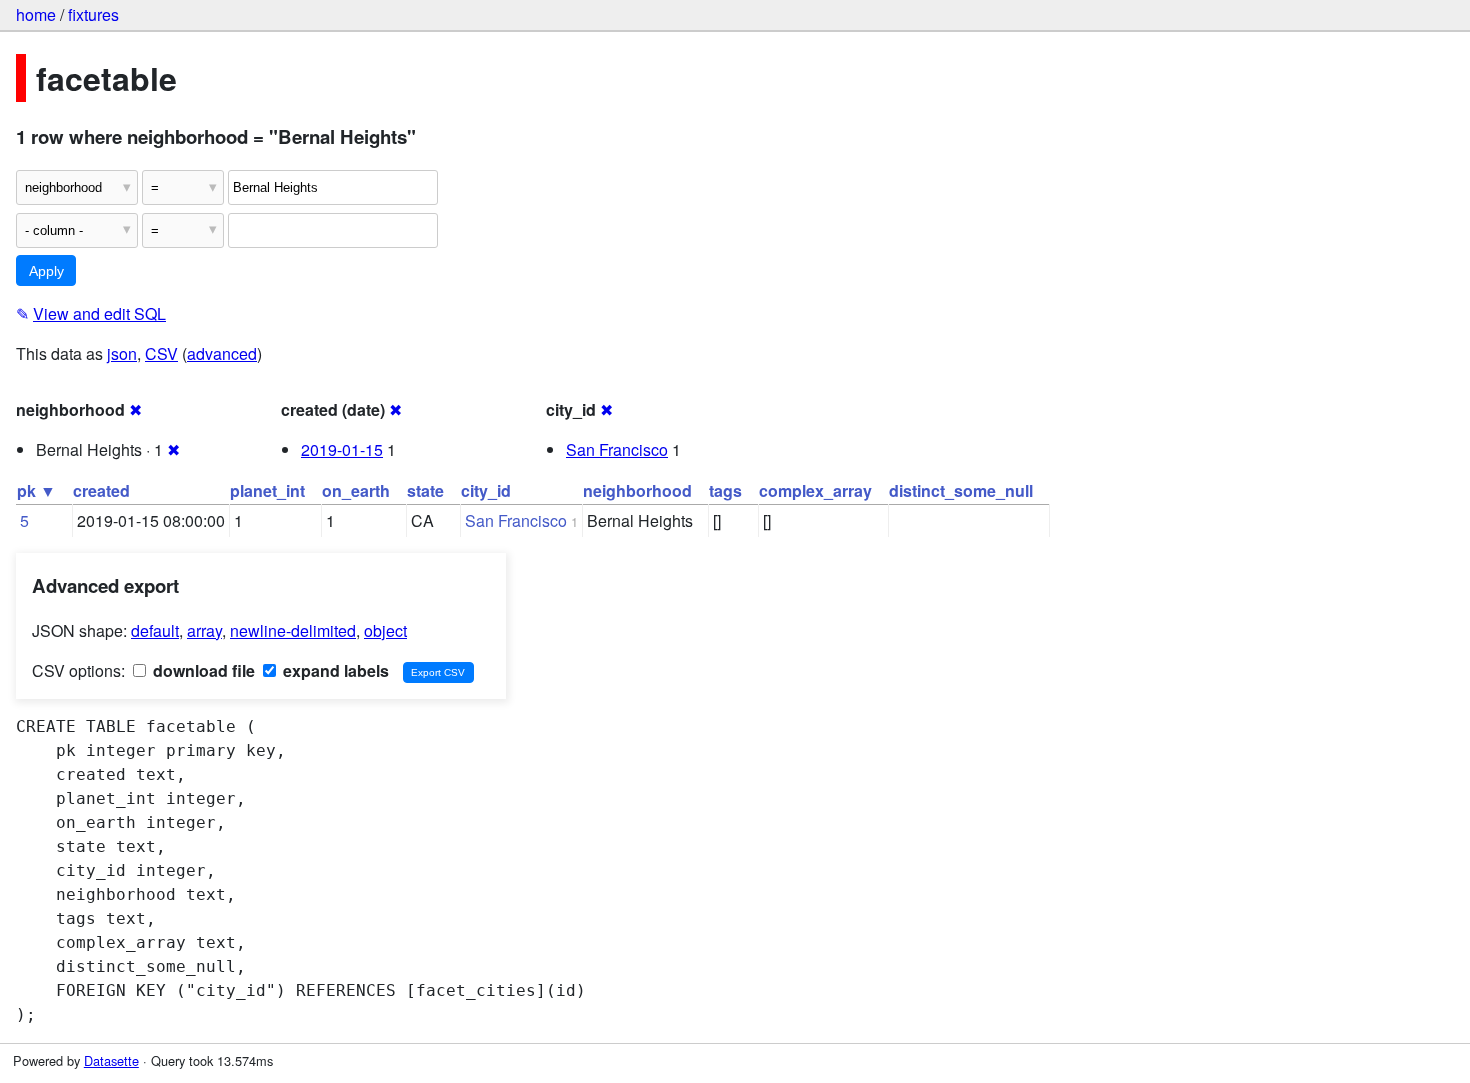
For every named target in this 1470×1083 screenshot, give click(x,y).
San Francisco (617, 449)
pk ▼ (36, 490)
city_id (486, 490)
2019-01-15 (342, 449)
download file (202, 670)
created (101, 490)
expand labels (334, 670)
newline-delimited (293, 630)
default (155, 630)
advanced (222, 353)
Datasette (111, 1060)
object (385, 630)
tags (725, 490)
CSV (161, 353)
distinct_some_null (961, 490)
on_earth (356, 490)
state (425, 490)
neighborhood (637, 490)
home (36, 14)
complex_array (815, 490)
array (204, 630)
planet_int (267, 490)
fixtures (93, 14)
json (122, 353)
